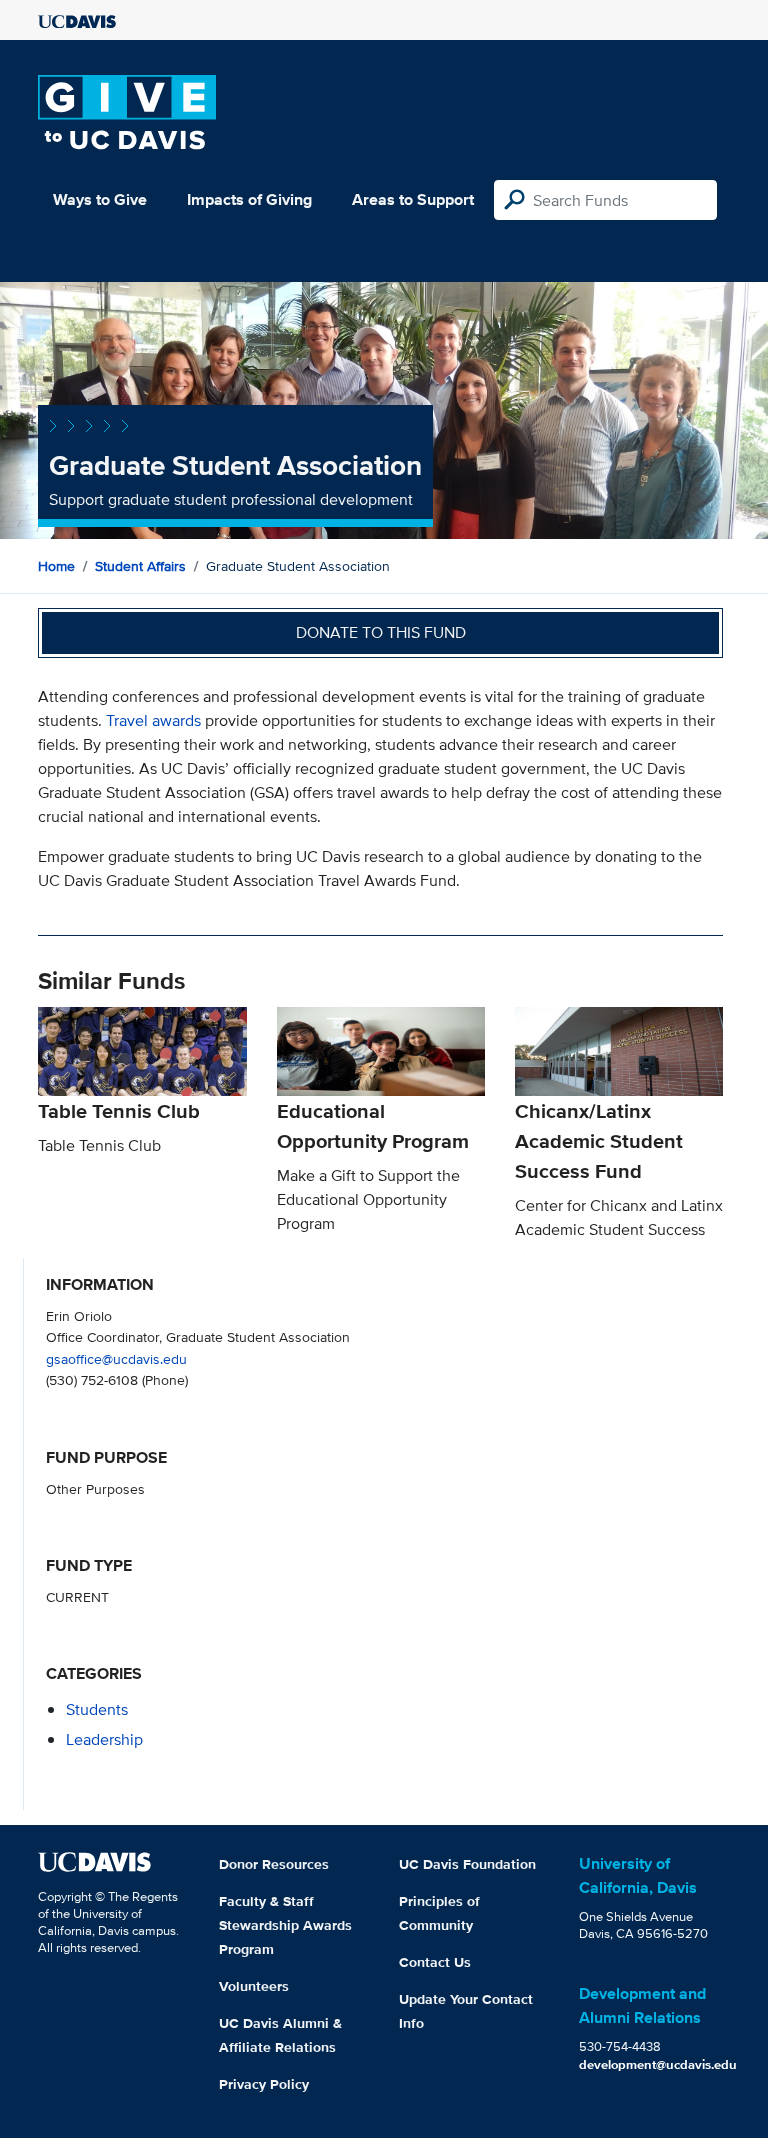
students (97, 1709)
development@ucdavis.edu (658, 2064)
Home (56, 566)
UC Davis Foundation (467, 1864)
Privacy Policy (264, 2084)
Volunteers (254, 1986)
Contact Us (435, 1962)
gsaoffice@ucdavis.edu (116, 1358)
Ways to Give (100, 199)
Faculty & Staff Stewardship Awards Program (285, 1925)
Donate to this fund (381, 632)
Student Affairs (140, 566)
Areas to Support (413, 199)
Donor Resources (274, 1864)
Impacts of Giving (249, 199)
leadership (104, 1739)
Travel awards (153, 720)
